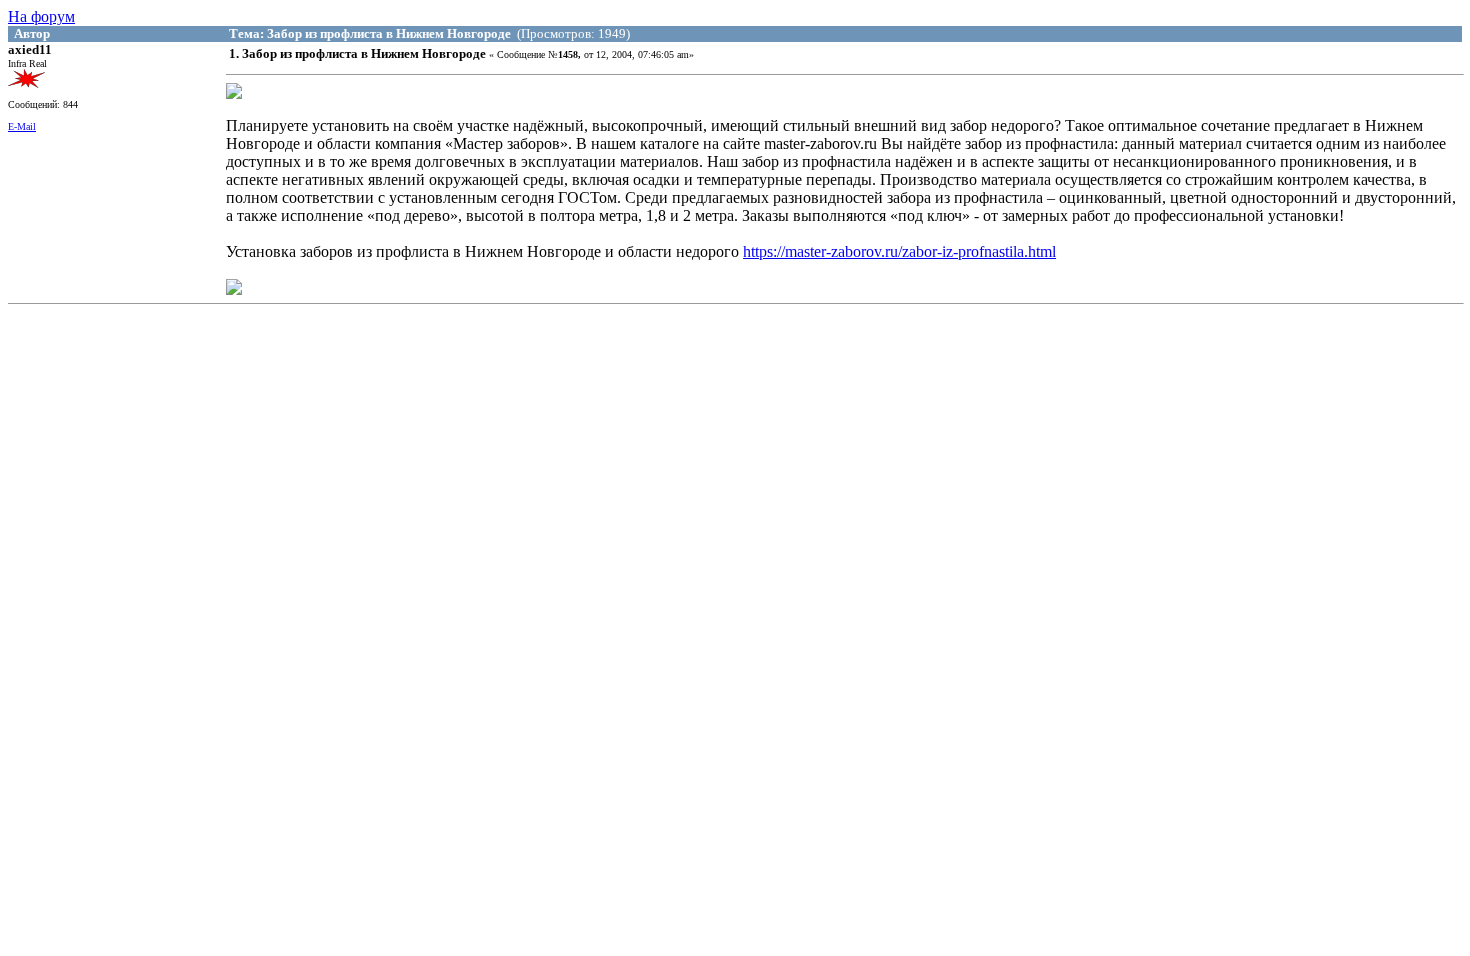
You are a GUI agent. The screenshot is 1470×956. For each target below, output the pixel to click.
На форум (41, 16)
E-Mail (22, 126)
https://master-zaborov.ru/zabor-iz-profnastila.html (899, 251)
